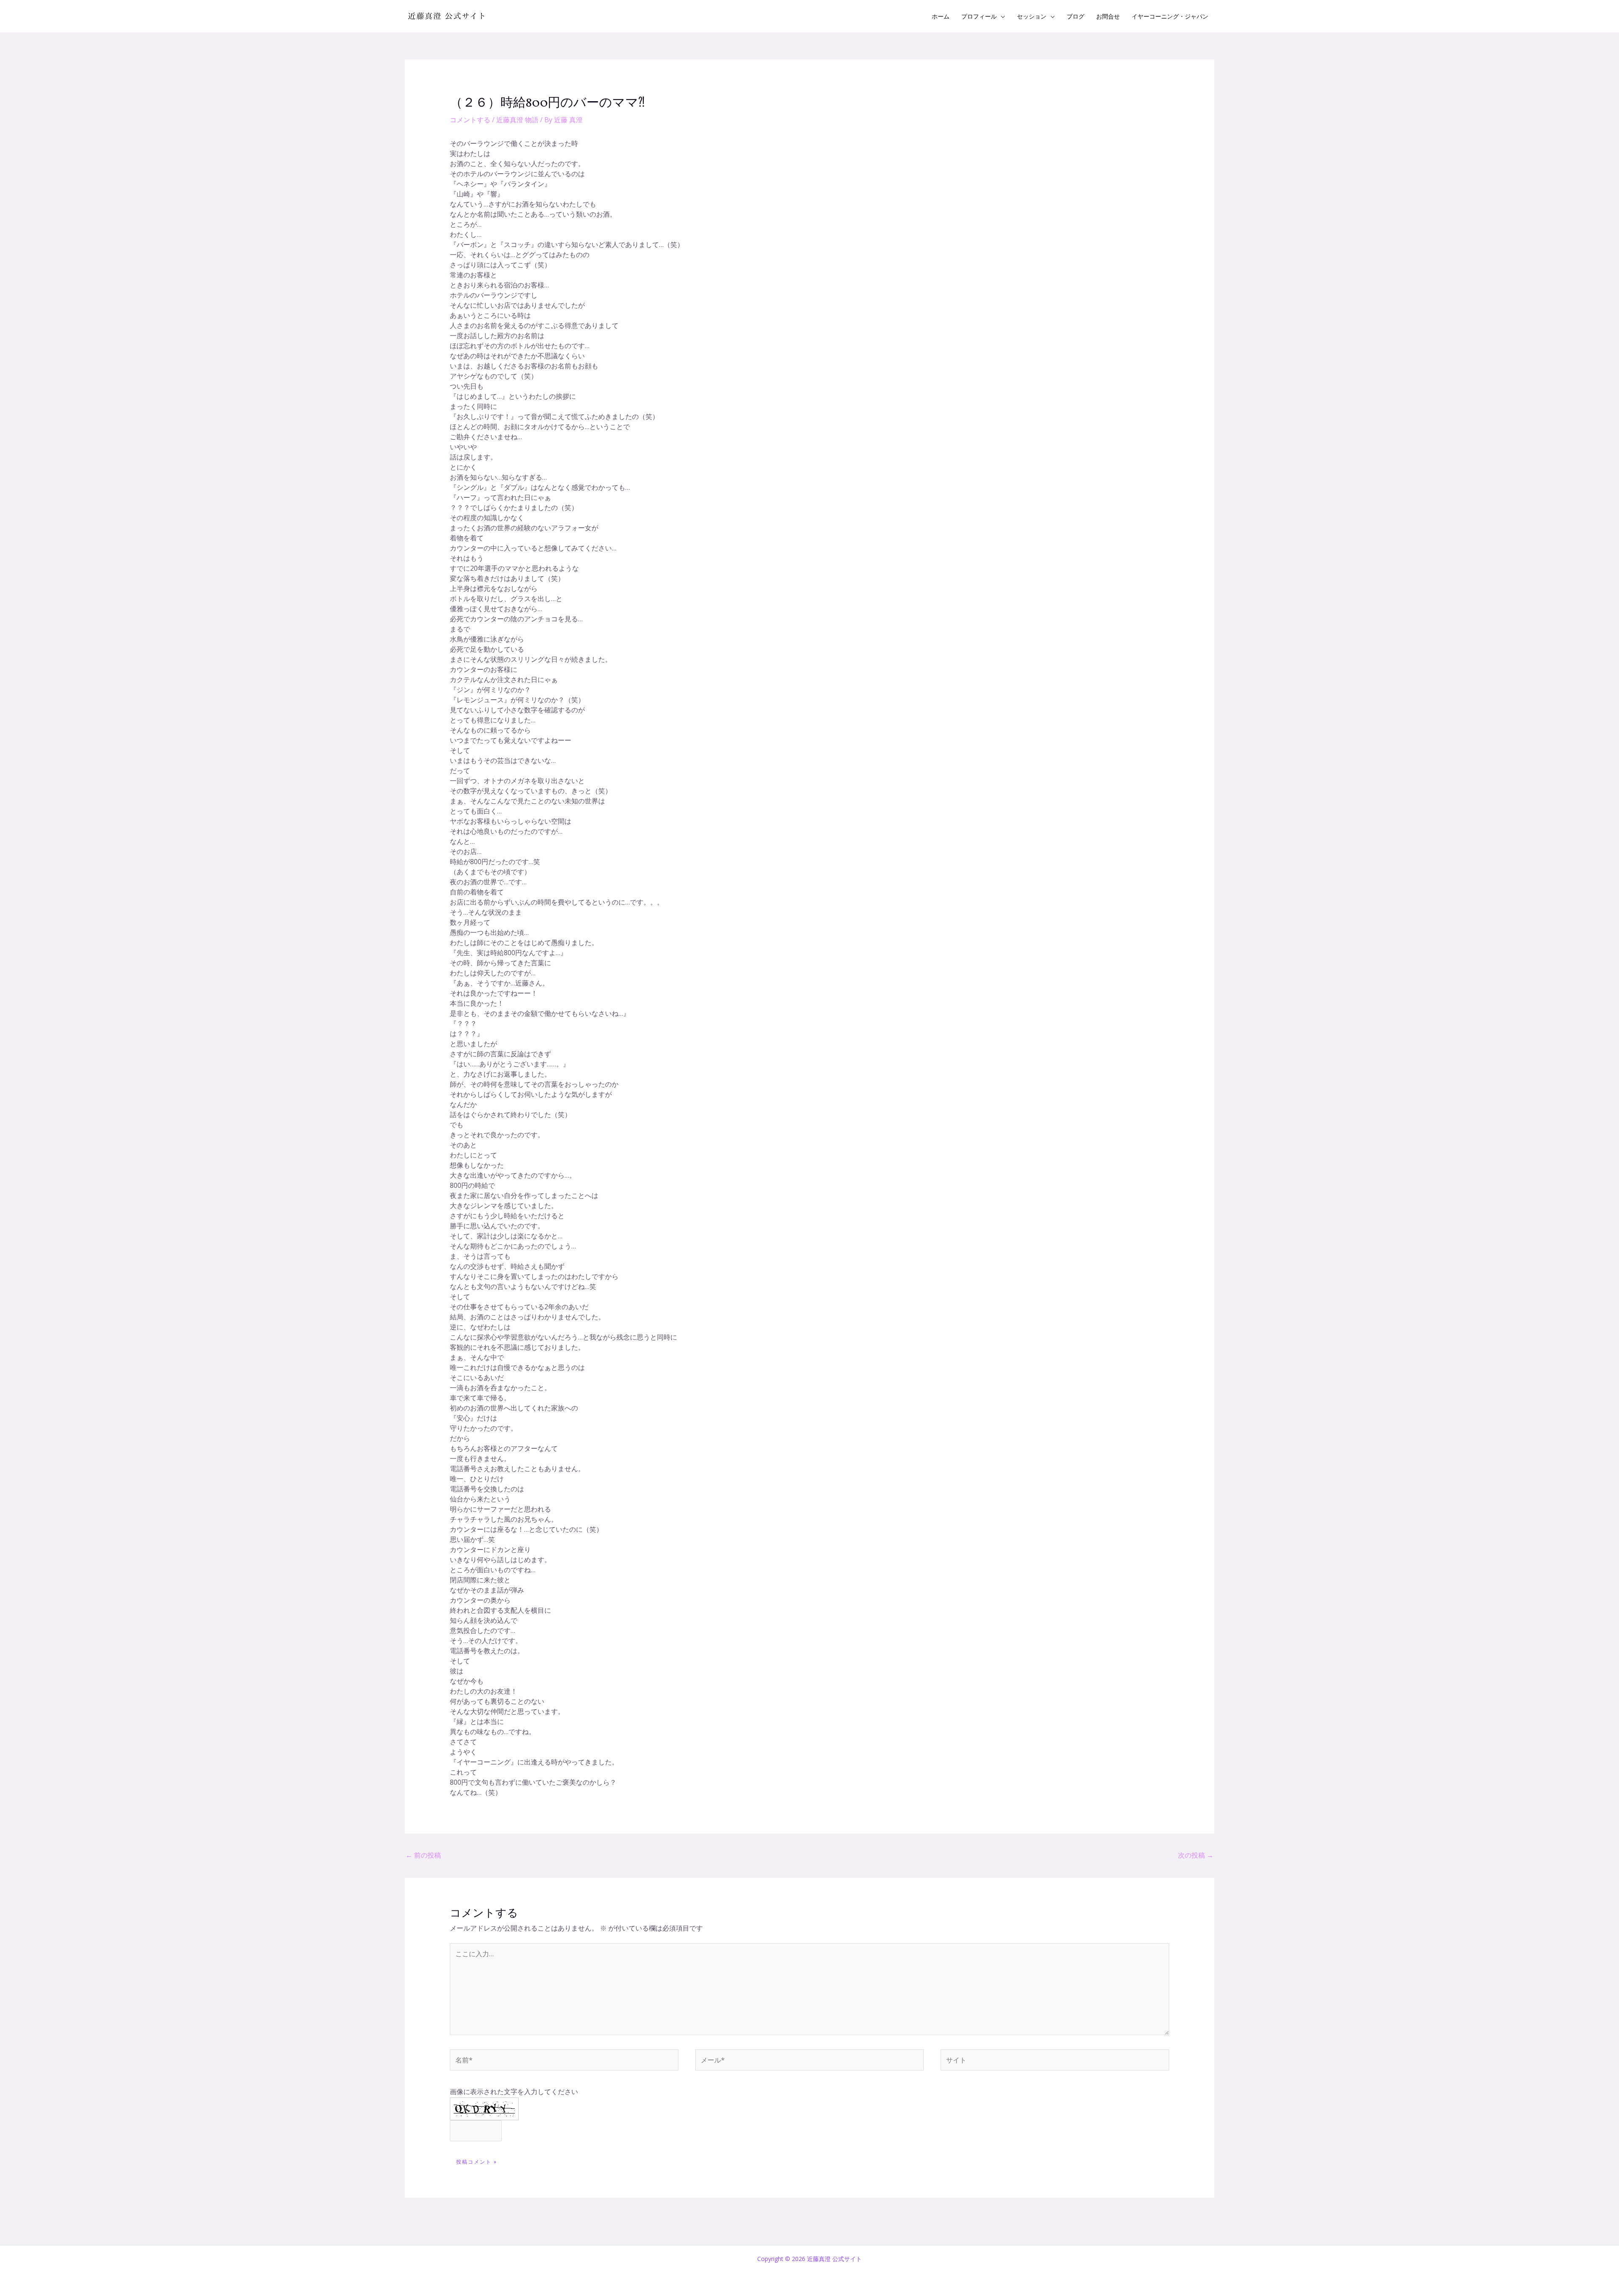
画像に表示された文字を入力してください (514, 2092)
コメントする (470, 120)
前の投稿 (423, 1855)
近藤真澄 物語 (517, 120)
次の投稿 (1196, 1855)
